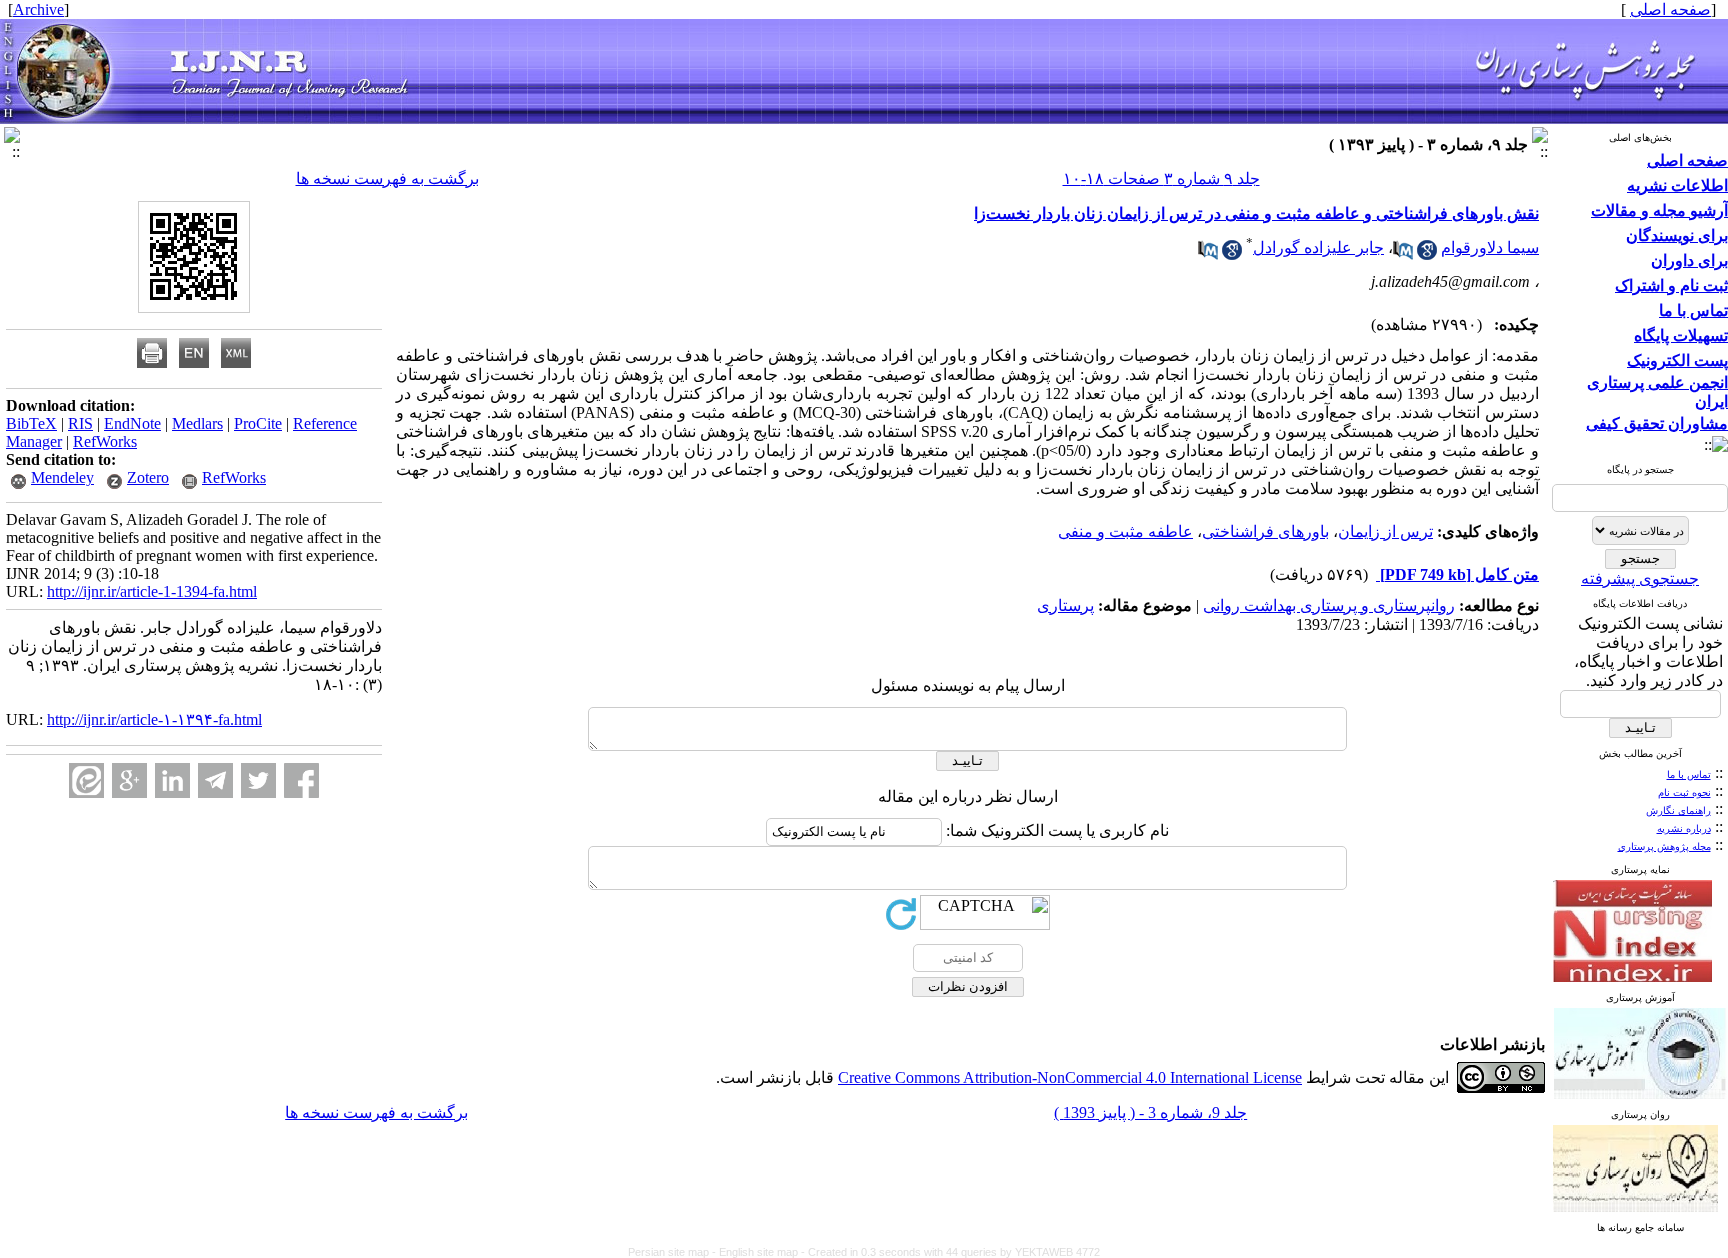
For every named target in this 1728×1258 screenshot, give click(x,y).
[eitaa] (86, 780)
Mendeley (62, 477)
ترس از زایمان (1385, 531)
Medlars (197, 423)
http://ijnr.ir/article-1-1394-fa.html (152, 591)
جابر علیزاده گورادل (1318, 247)
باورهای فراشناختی (1265, 531)
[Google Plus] (129, 780)
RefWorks (105, 441)
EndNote (132, 423)
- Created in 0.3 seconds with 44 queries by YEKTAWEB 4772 (950, 1252)
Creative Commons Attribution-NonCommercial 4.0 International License (1070, 1077)
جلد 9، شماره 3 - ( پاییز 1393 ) (1150, 1112)
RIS (80, 423)
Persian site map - (673, 1252)
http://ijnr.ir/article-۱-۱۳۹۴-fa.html (154, 719)
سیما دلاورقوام (1490, 247)
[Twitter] (258, 780)
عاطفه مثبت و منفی (1125, 531)
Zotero (148, 477)
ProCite (258, 423)
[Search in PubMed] (1403, 254)
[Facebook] (301, 780)
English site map (760, 1252)
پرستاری (1065, 605)
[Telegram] (215, 780)
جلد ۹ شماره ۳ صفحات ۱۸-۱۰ (1161, 178)
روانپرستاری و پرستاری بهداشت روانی (1329, 605)
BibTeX (31, 423)
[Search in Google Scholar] (1427, 254)
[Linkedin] (172, 780)
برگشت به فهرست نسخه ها (387, 178)
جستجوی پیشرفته (1640, 578)
